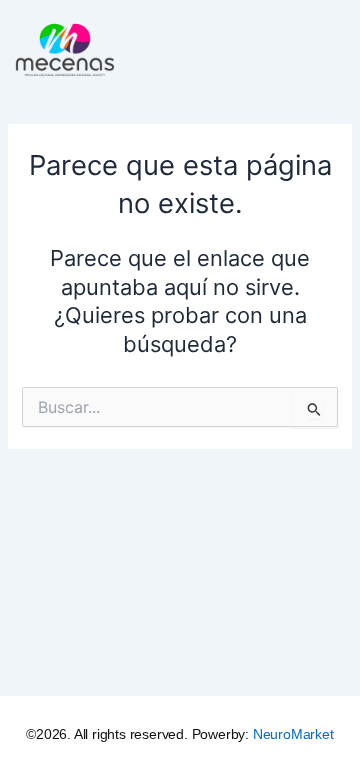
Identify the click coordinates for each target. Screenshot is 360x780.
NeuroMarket (293, 734)
